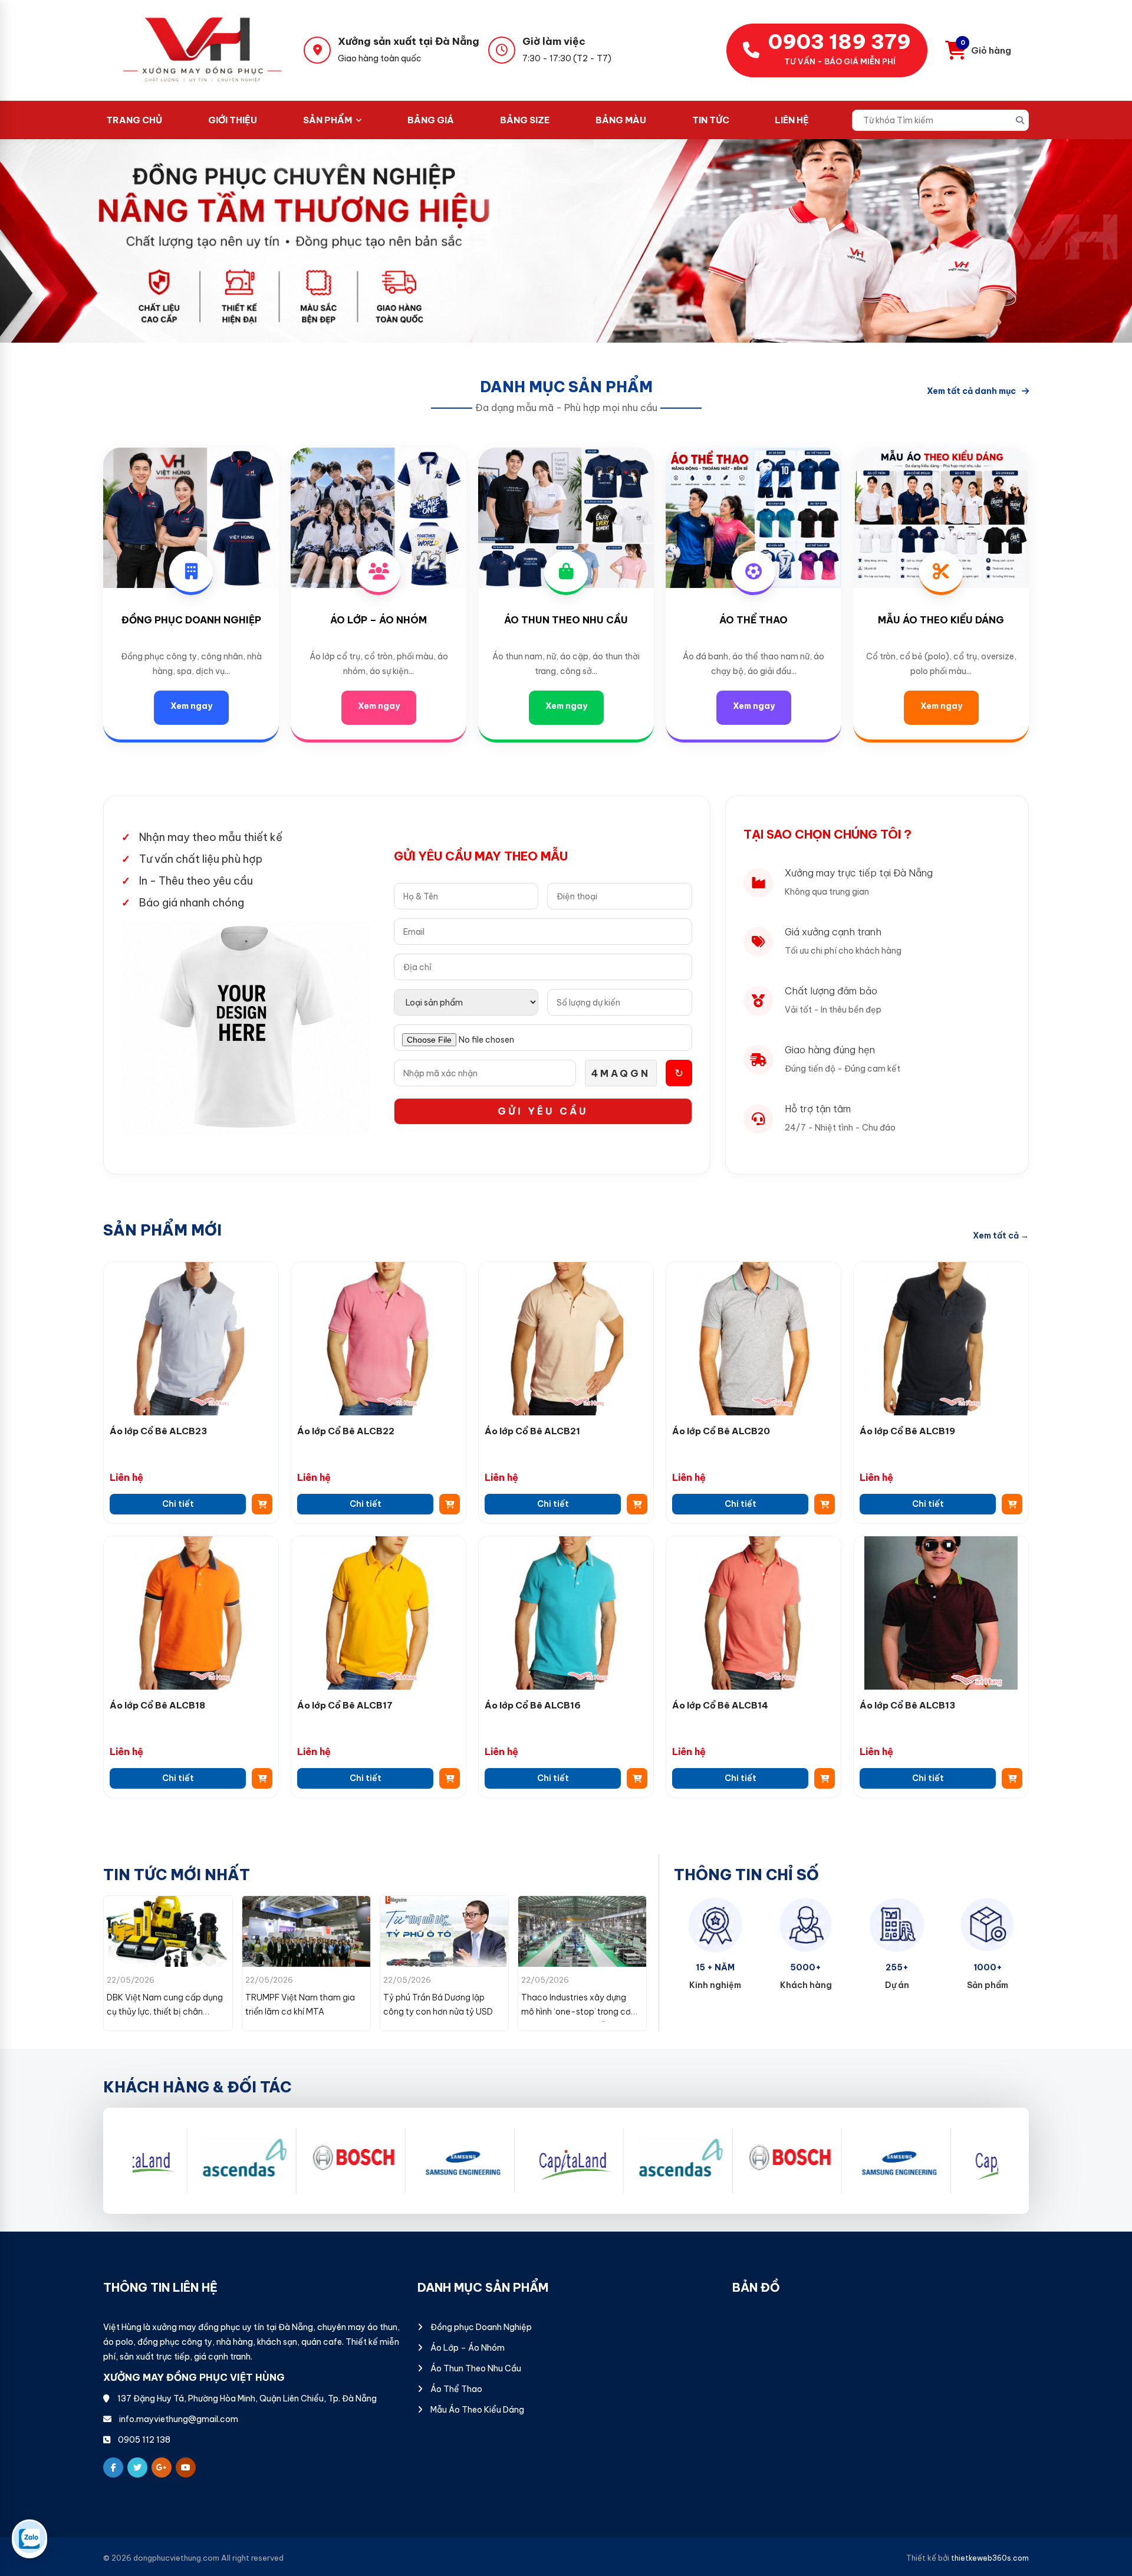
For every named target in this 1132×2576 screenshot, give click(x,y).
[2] (402, 2161)
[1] (293, 2161)
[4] (184, 2161)
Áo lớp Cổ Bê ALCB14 (720, 1705)
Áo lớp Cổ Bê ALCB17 (345, 1705)
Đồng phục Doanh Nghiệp (191, 620)
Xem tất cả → (1001, 1236)
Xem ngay (191, 706)
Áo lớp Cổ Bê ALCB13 (907, 1705)
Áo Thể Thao (753, 620)
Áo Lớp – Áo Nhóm (379, 620)
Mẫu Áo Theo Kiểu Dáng (941, 620)
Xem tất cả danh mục (971, 391)
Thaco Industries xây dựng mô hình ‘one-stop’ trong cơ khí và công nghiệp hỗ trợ (438, 2012)
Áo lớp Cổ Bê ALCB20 (721, 1431)
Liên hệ (792, 120)
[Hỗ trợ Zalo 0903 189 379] (29, 2539)
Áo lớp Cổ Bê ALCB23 (158, 1431)
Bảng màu (621, 120)
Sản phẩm (328, 120)
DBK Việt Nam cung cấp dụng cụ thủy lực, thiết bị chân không (579, 2012)
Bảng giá (431, 120)
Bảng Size (525, 120)
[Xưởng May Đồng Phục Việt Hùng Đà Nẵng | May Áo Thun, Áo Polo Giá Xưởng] (203, 50)
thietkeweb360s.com (990, 2558)
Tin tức (711, 120)
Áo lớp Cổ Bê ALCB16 (533, 1705)
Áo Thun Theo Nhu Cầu (566, 620)
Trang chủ (134, 120)
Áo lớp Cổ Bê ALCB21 (532, 1431)
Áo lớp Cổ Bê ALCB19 (907, 1431)
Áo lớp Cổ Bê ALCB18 (157, 1705)
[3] (511, 2161)
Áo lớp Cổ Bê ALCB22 (346, 1431)
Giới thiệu (233, 120)
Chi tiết (178, 1504)
